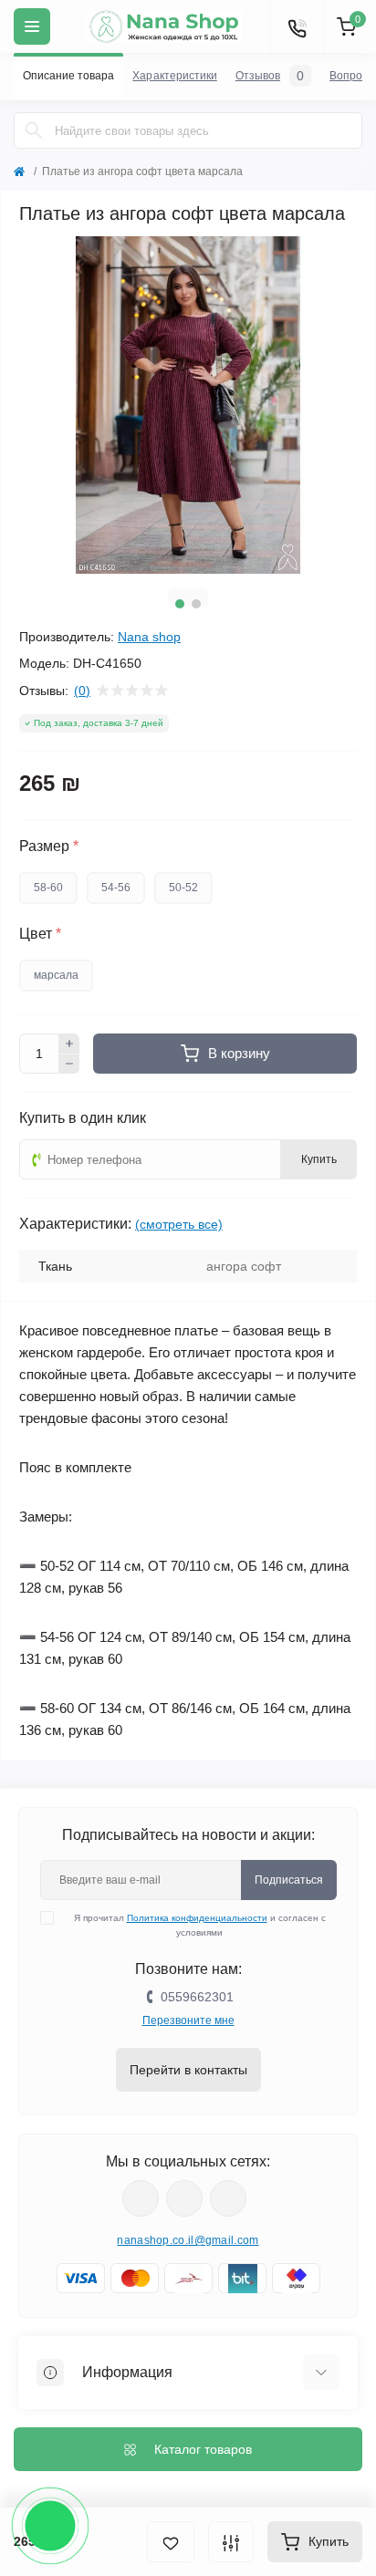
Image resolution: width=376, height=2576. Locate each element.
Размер (49, 847)
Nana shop (149, 637)
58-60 (48, 888)
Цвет (40, 934)
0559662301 (197, 1997)
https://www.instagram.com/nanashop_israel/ (184, 2198)
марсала (56, 975)
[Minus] (69, 1065)
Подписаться (289, 1880)
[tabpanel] (188, 405)
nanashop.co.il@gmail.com (188, 2240)
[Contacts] (297, 26)
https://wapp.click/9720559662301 (228, 2198)
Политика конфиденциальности (197, 1918)
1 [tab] (180, 604)
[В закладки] (171, 2542)
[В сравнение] (231, 2542)
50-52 (183, 888)
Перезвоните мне (188, 2020)
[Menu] (32, 26)
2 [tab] (196, 604)
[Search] (34, 130)
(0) (82, 691)
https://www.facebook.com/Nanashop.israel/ (141, 2198)
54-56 (116, 888)
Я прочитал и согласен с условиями (200, 1925)
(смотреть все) (179, 1224)
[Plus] (69, 1044)
